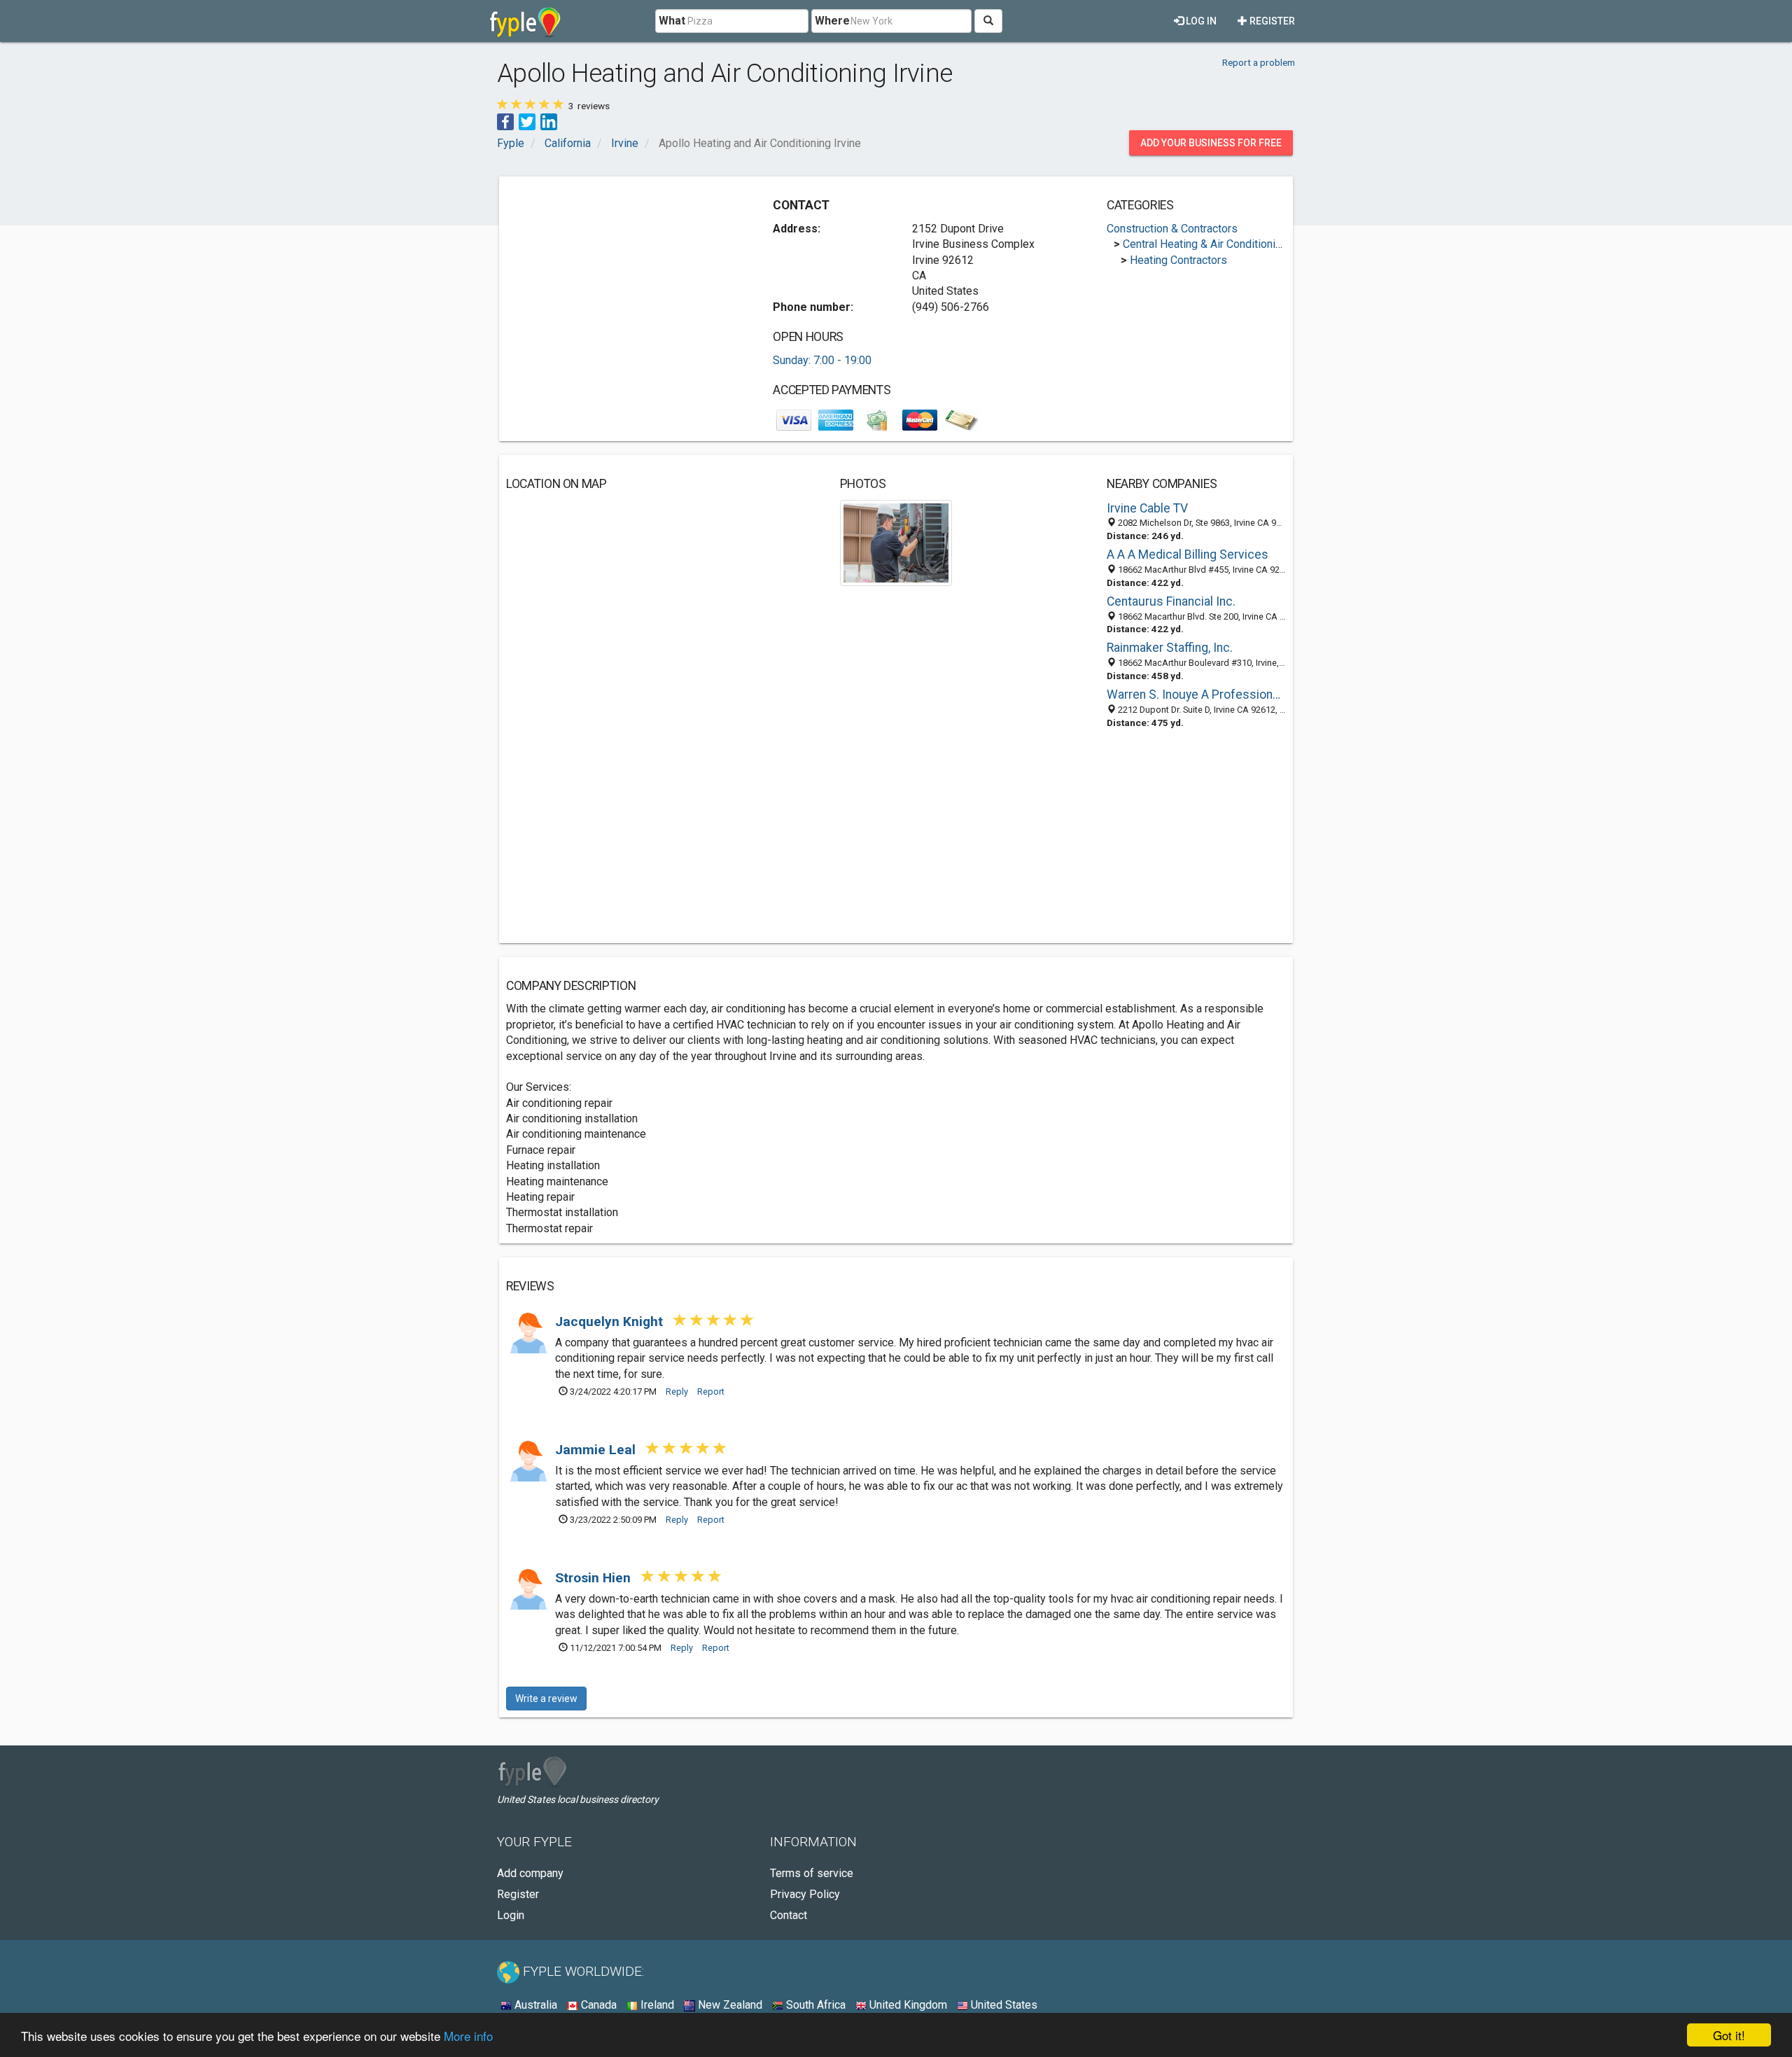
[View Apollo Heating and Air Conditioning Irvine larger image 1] (896, 542)
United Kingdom (907, 2005)
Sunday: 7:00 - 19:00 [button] (822, 360)
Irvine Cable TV (1147, 508)
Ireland (656, 2005)
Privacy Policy (805, 1894)
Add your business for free (1211, 143)
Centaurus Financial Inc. (1171, 601)
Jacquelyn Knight (611, 1322)
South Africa (814, 2005)
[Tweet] (527, 121)
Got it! (1729, 2035)
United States (1003, 2005)
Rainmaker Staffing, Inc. (1170, 648)
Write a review (546, 1699)
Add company (530, 1873)
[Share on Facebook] (505, 121)
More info (468, 2036)
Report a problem (1259, 62)
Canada (597, 2005)
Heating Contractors (1178, 260)
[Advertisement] (624, 281)
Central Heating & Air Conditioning (1205, 244)
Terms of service (812, 1873)
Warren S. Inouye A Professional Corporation (1196, 695)
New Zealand (729, 2005)
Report (711, 1392)
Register (1271, 21)
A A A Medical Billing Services (1188, 555)
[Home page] (525, 21)
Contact (789, 1915)
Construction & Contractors (1172, 229)
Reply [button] (677, 1392)
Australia (534, 2005)
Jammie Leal (597, 1450)
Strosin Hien (595, 1578)
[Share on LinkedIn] (549, 121)
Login (511, 1915)
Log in (1200, 21)
